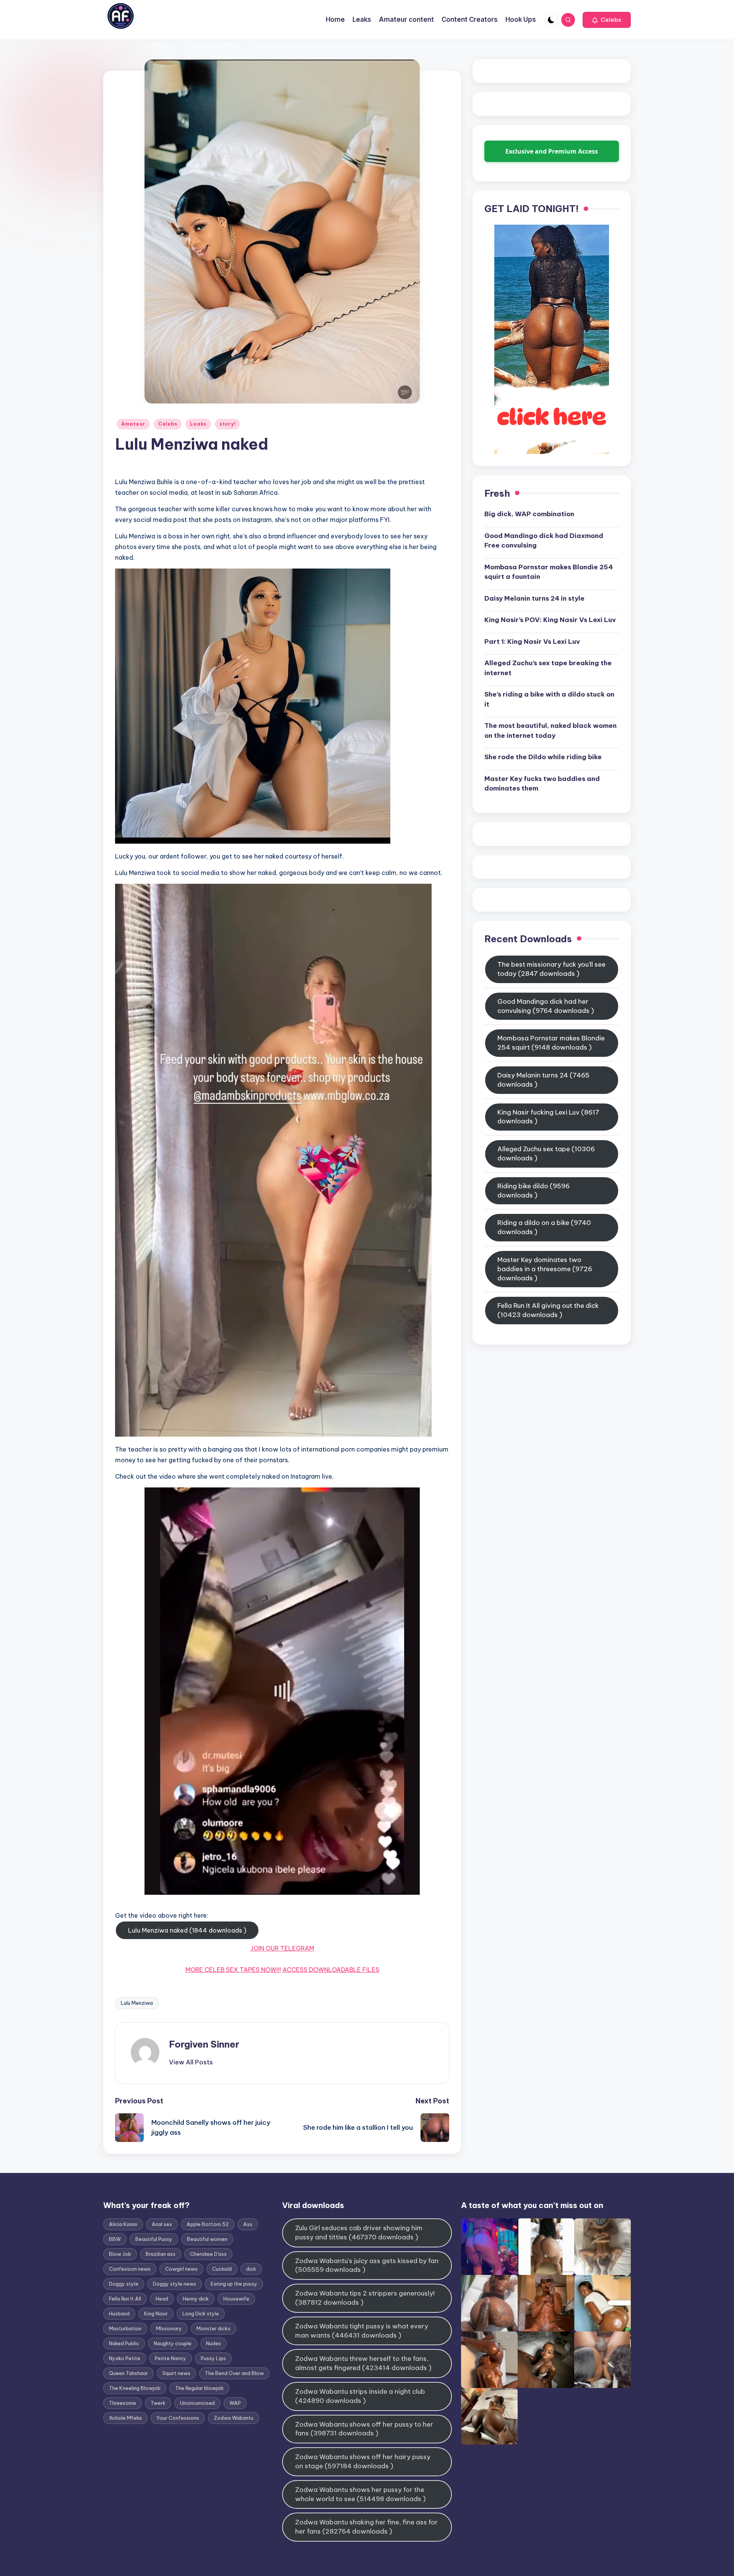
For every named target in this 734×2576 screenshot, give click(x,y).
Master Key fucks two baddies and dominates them (542, 783)
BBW (115, 2239)
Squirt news (176, 2373)
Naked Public (124, 2343)
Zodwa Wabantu (234, 2418)
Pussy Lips (213, 2358)
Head (162, 2299)
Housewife (236, 2299)
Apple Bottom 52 (208, 2224)
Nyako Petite (125, 2358)
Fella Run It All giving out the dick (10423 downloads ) (548, 1310)
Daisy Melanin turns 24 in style (534, 598)
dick (251, 2269)
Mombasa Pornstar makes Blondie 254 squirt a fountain (549, 572)
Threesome (123, 2403)
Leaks (198, 424)
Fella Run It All (125, 2299)
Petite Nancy (171, 2358)
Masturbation (125, 2328)
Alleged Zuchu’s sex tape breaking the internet (548, 668)
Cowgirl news (181, 2269)
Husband (119, 2314)
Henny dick (196, 2299)
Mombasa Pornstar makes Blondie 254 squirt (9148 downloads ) (551, 1043)
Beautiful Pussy (154, 2239)
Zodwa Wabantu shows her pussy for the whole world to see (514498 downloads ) (361, 2494)
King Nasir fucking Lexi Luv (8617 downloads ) (548, 1116)
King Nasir (156, 2314)
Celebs (168, 424)
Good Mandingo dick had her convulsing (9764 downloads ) (546, 1006)
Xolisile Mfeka (125, 2418)
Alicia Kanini (123, 2224)
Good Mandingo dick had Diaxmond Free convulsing (544, 540)
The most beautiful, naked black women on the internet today (550, 731)
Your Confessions (178, 2418)
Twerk (158, 2403)
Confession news (130, 2269)
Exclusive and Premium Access (552, 151)
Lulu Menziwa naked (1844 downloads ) (187, 1930)
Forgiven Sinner (204, 2044)
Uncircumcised (197, 2403)
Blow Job (120, 2254)
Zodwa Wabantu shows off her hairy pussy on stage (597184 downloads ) (363, 2461)
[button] (607, 20)
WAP (235, 2403)
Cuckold (222, 2269)
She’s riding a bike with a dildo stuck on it (549, 699)
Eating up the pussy (234, 2284)
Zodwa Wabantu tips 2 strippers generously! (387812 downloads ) (365, 2298)
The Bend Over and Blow (234, 2373)
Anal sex (162, 2224)
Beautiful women (207, 2239)
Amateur (133, 424)
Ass (248, 2224)
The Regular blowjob (199, 2388)
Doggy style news (175, 2284)
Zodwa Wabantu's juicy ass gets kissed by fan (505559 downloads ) (367, 2265)
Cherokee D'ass (208, 2254)
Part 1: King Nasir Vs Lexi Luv (532, 641)
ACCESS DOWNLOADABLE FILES (331, 1970)
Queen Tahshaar (128, 2373)
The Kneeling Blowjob (135, 2388)
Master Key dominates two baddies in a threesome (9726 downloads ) (545, 1269)
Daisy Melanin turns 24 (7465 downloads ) (543, 1080)
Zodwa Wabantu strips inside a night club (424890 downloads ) (360, 2396)
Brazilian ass (161, 2254)
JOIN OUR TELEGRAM (282, 1948)
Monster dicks (214, 2328)
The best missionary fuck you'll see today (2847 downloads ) (551, 969)
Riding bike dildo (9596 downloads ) (533, 1191)
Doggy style (124, 2284)
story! (227, 424)
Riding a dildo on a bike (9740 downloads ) (544, 1227)
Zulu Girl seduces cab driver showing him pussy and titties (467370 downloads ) (359, 2233)
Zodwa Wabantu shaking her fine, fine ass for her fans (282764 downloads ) (366, 2527)
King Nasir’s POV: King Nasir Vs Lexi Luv (550, 620)
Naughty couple (173, 2343)
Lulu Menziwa (137, 2003)
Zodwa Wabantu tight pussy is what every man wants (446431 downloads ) (362, 2331)
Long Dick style (201, 2314)
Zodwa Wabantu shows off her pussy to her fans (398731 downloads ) (364, 2429)
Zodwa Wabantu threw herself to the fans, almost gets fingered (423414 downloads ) (363, 2363)
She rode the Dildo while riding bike (543, 757)
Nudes (214, 2343)
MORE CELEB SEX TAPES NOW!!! (233, 1970)
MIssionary (169, 2328)
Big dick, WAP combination (529, 514)
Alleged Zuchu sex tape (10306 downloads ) (546, 1154)
